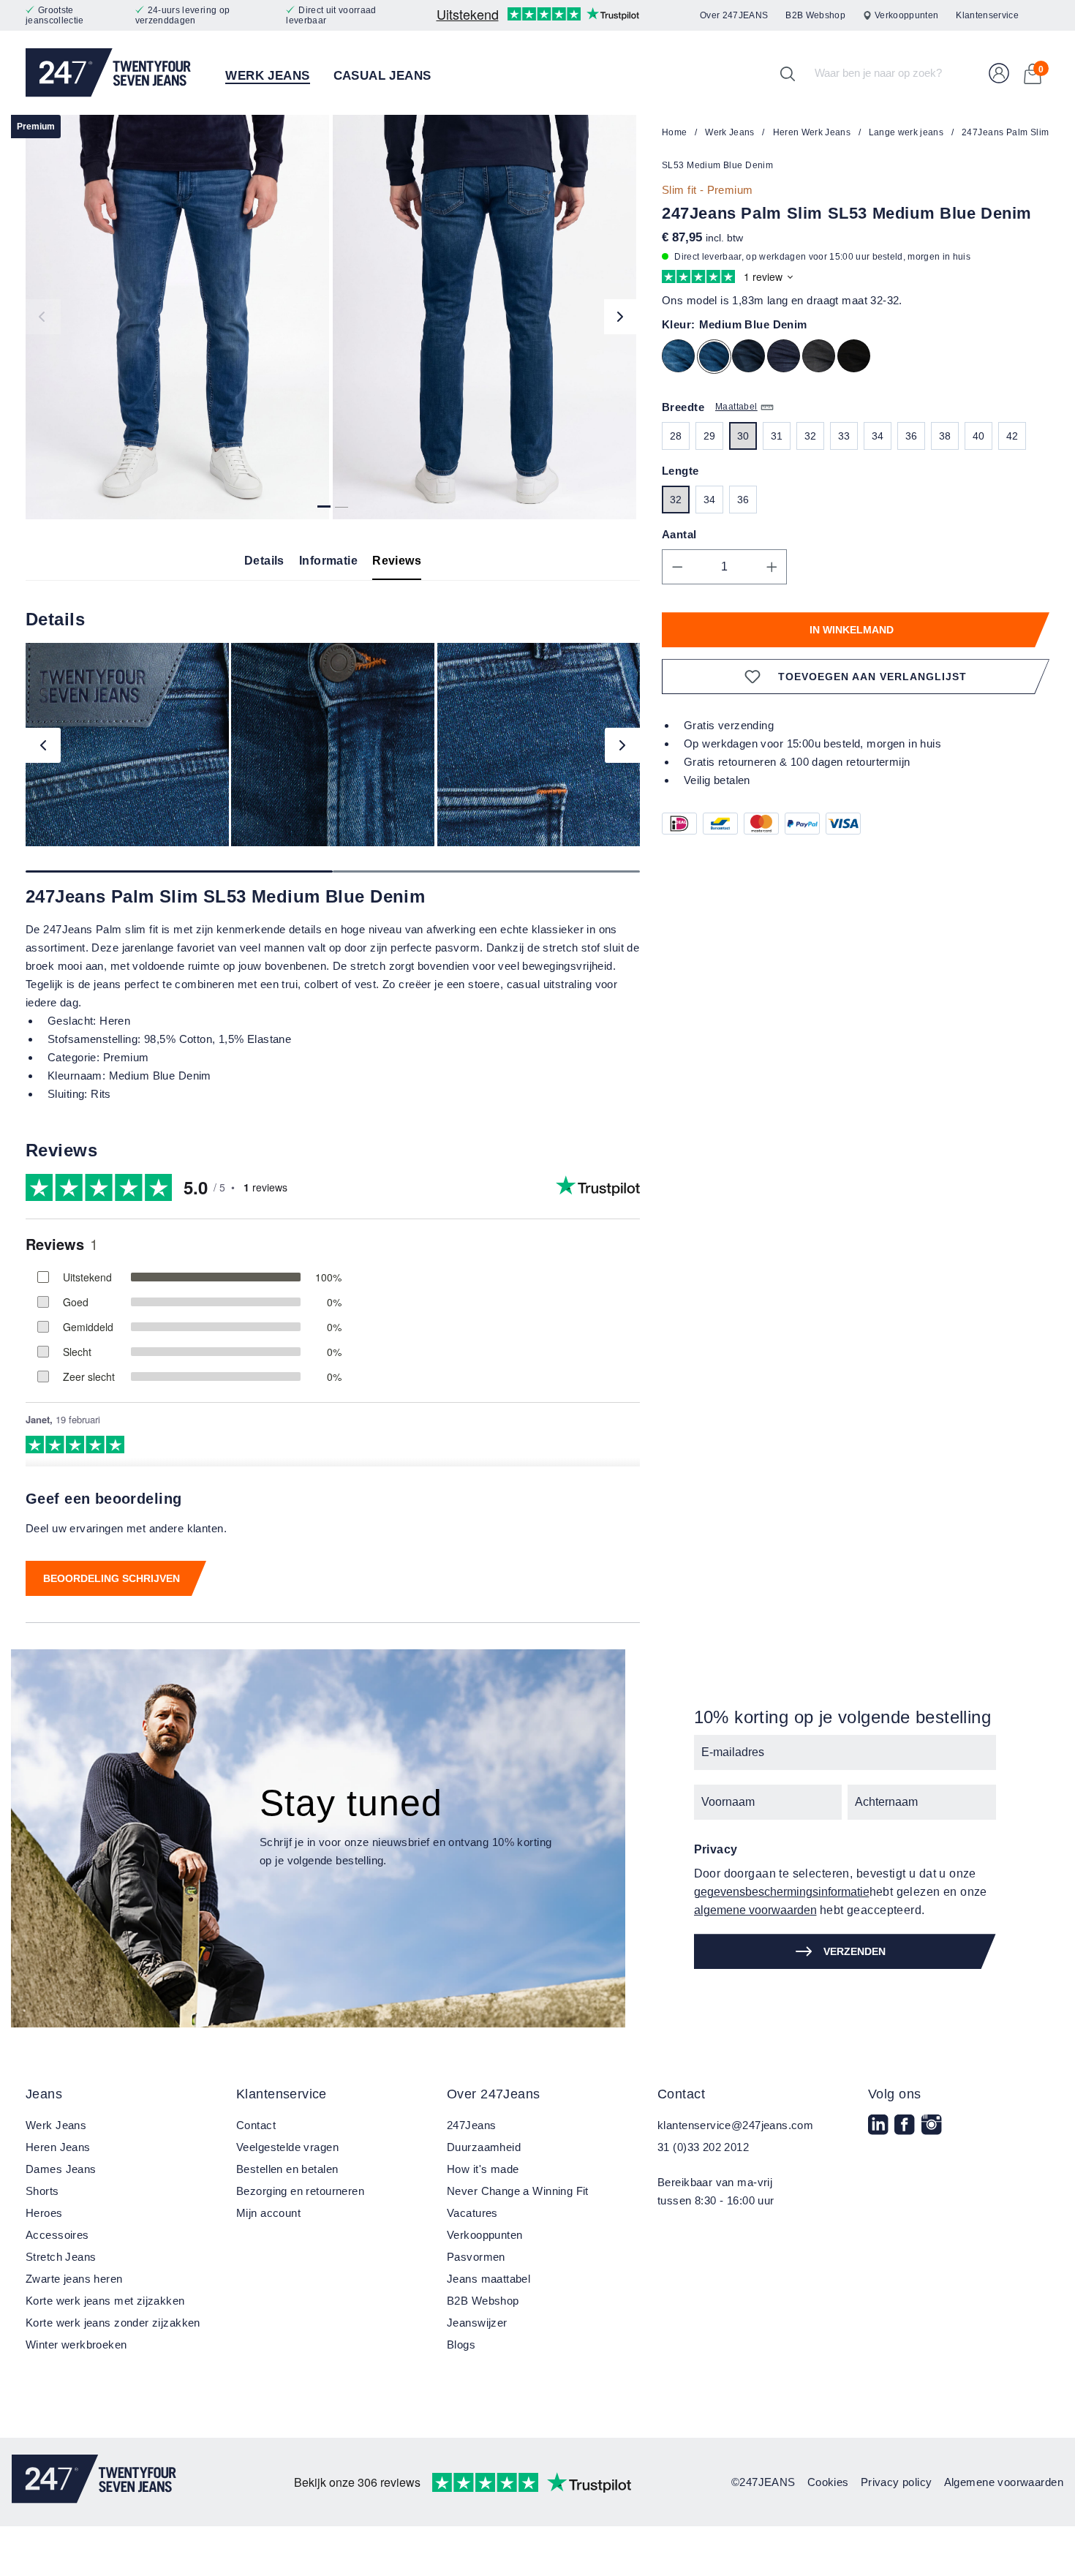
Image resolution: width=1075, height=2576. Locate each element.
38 (945, 436)
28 (676, 436)
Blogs (461, 2345)
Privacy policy (897, 2482)
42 (1012, 436)
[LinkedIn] (880, 2134)
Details (264, 561)
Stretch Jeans (61, 2257)
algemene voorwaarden (755, 1910)
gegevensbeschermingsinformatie (782, 1892)
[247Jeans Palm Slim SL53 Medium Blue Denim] (177, 317)
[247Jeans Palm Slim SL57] (787, 359)
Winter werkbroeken (76, 2345)
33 (844, 436)
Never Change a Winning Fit (518, 2191)
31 (777, 436)
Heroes (44, 2213)
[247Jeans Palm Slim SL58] (822, 359)
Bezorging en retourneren (300, 2191)
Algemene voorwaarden (1004, 2482)
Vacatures (472, 2213)
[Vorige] (43, 317)
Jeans (44, 2094)
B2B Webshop (815, 15)
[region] (333, 317)
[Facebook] (906, 2134)
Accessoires (57, 2235)
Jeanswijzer (477, 2323)
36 (912, 436)
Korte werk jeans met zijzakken (105, 2301)
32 (811, 436)
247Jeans (471, 2125)
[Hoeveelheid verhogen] (772, 567)
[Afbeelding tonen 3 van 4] (342, 501)
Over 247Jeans (493, 2094)
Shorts (42, 2191)
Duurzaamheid (484, 2147)
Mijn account (268, 2213)
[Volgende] (622, 317)
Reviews (397, 561)
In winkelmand (852, 630)
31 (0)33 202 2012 (703, 2147)
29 (710, 436)
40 (979, 436)
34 (878, 436)
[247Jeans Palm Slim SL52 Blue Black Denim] (752, 359)
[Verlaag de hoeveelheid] (677, 567)
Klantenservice (987, 15)
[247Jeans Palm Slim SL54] (682, 359)
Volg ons (894, 2094)
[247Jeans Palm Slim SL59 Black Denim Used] (857, 359)
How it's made (483, 2169)
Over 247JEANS (734, 15)
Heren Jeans (58, 2147)
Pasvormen (476, 2257)
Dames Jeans (61, 2169)
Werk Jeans (56, 2125)
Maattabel (736, 407)
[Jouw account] (999, 73)
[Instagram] (933, 2134)
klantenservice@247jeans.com (735, 2125)
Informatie (328, 561)
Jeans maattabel (489, 2279)
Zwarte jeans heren (74, 2279)
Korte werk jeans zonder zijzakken (113, 2323)
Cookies (828, 2482)
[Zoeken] (788, 73)
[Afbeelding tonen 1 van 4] (324, 501)
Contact (256, 2125)
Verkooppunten (906, 15)
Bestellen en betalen (287, 2169)
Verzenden (855, 1951)
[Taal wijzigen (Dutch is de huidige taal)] (1043, 16)
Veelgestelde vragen (287, 2147)
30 (743, 436)
